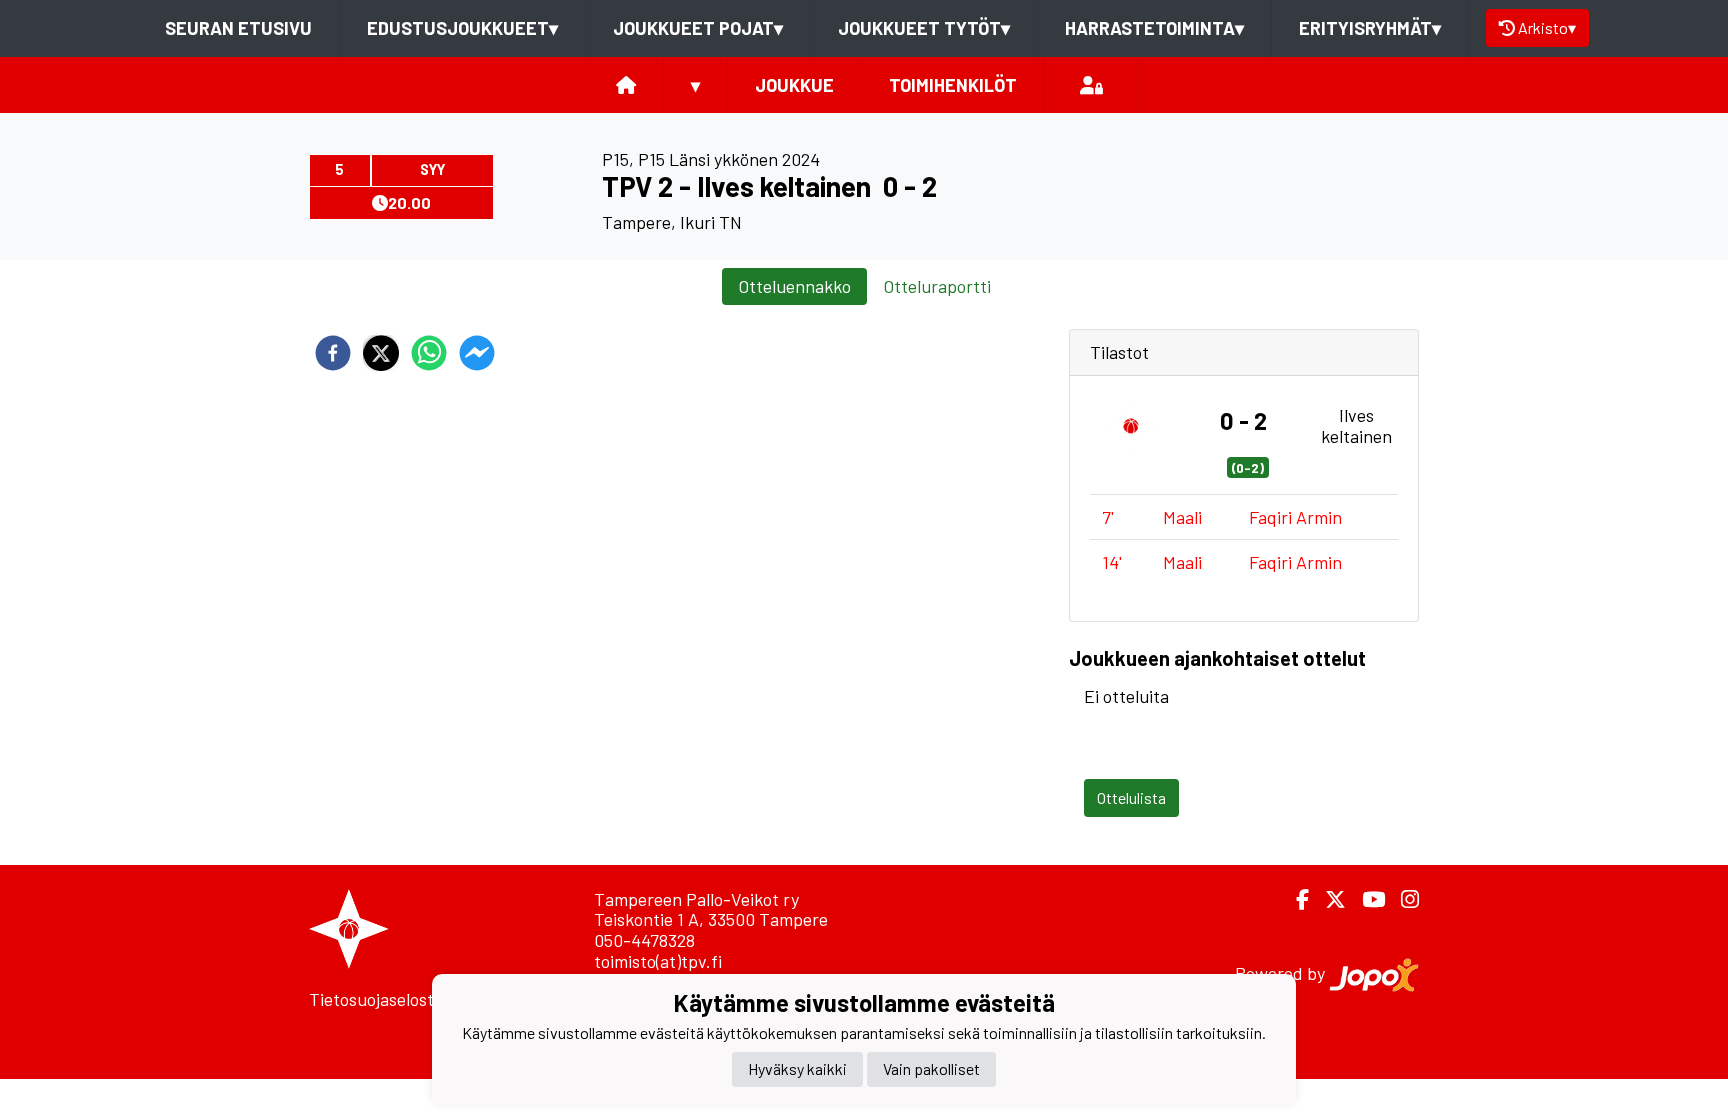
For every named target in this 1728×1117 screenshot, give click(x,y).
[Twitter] (1327, 899)
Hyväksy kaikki (797, 1068)
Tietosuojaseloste (376, 999)
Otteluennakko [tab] (794, 286)
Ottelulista (1131, 797)
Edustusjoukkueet (462, 28)
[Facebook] (1294, 899)
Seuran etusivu (238, 28)
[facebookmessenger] (477, 353)
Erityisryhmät (1370, 28)
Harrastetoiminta (1154, 28)
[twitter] (381, 353)
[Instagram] (1402, 899)
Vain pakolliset (931, 1068)
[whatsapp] (429, 353)
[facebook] (333, 353)
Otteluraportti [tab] (937, 286)
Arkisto (1547, 27)
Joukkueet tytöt (924, 28)
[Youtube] (1365, 899)
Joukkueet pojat (698, 28)
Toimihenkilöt (953, 85)
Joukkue (794, 85)
